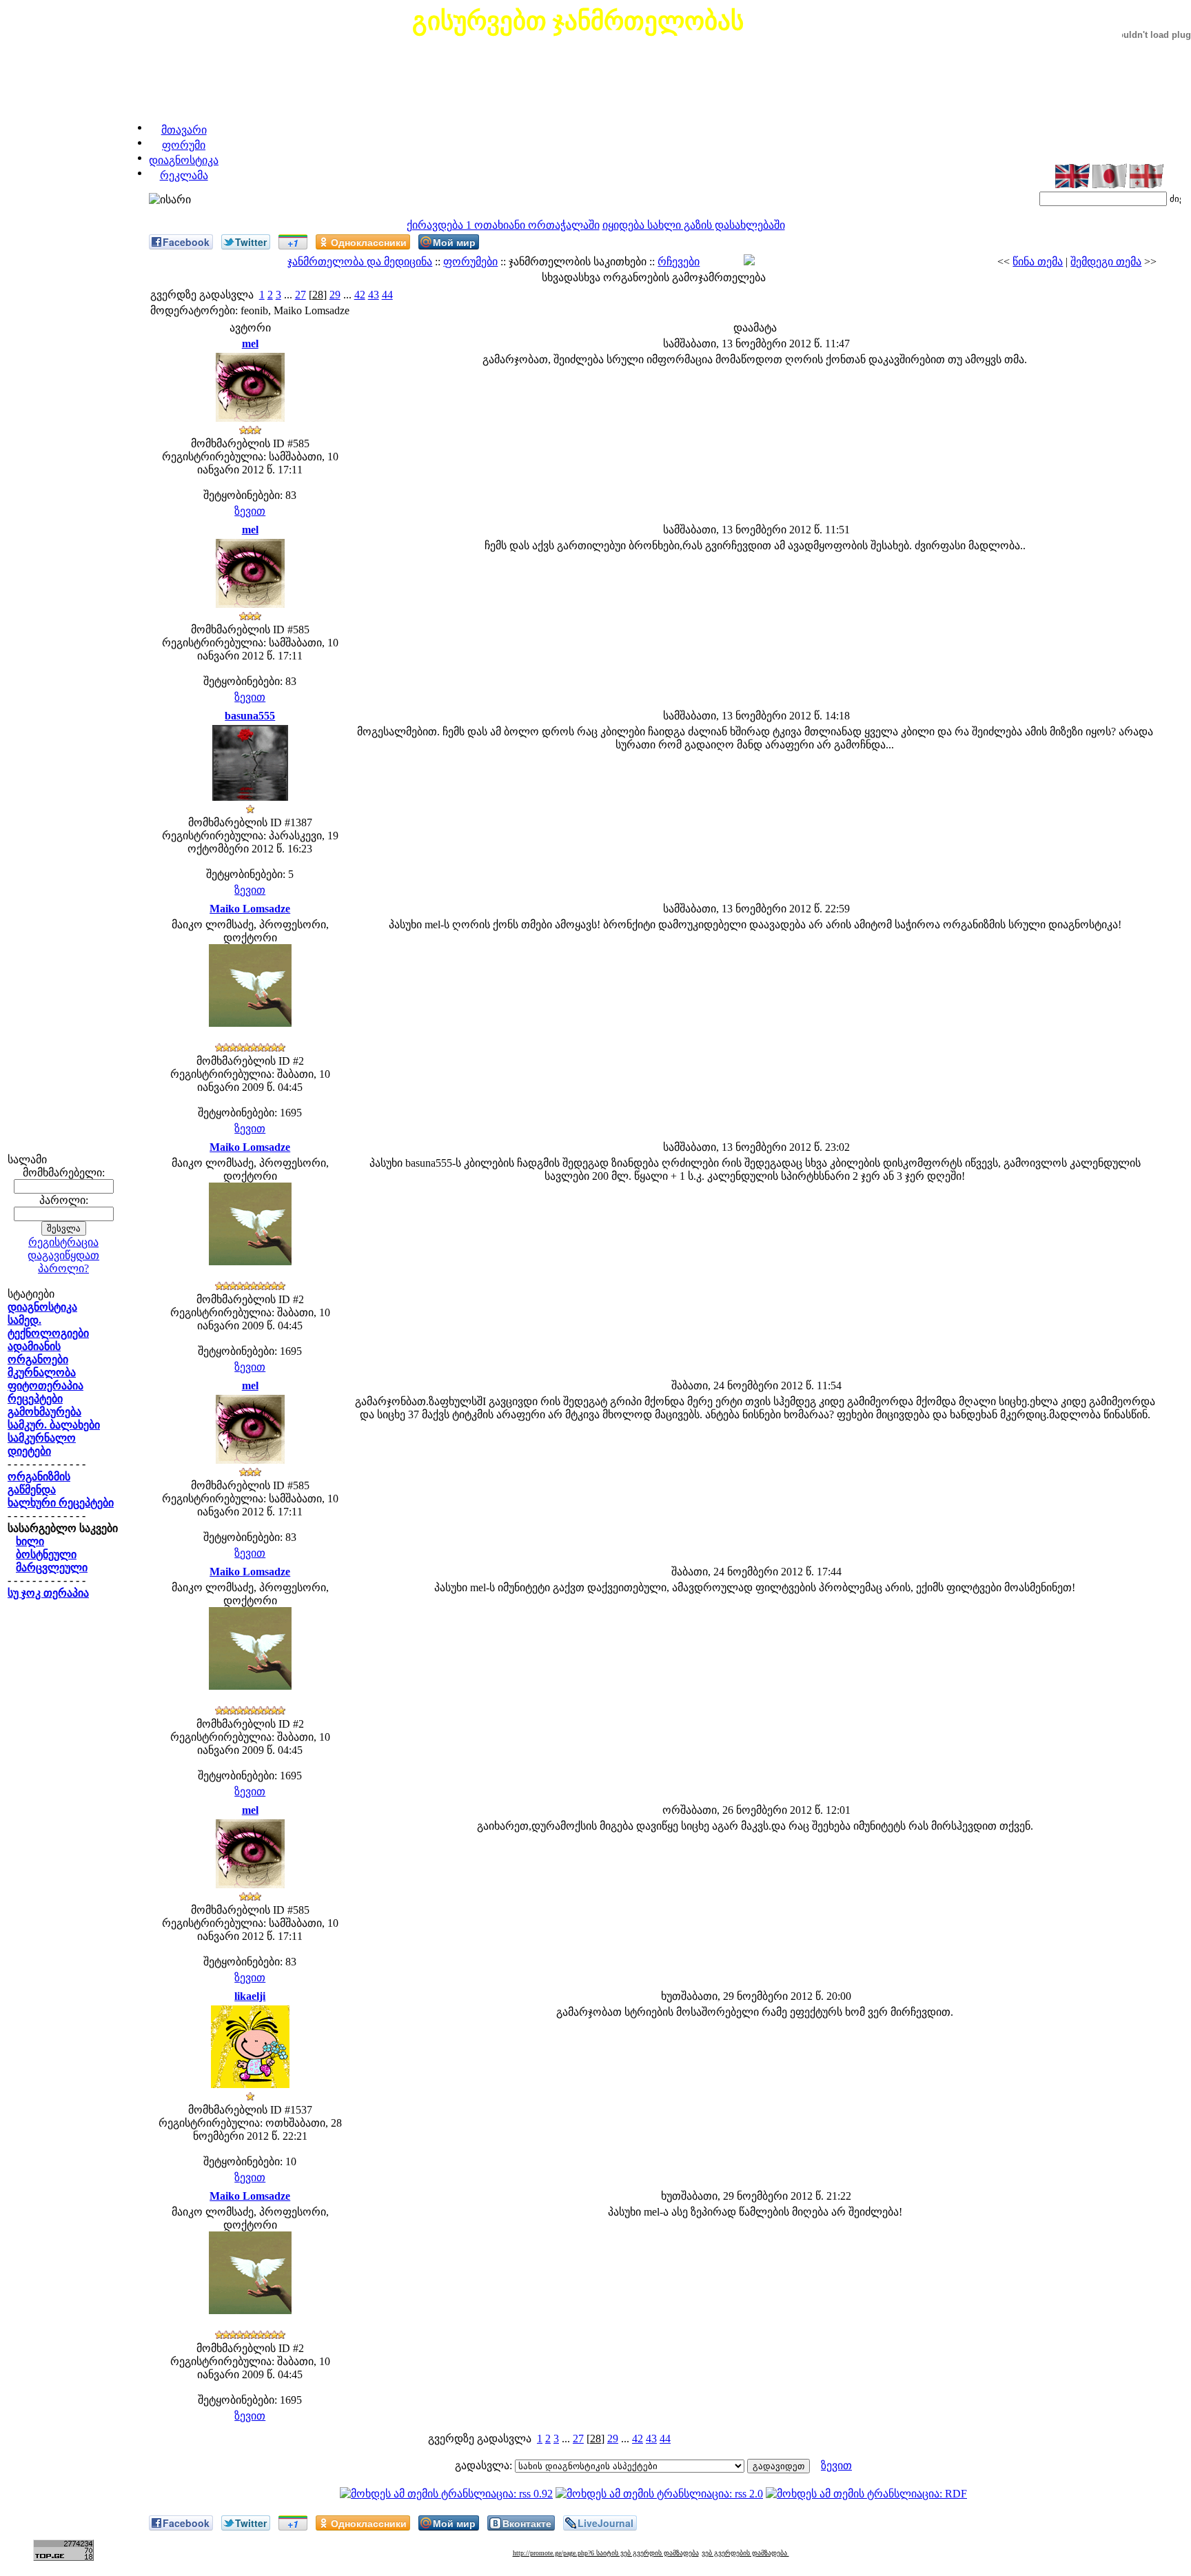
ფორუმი (184, 145)
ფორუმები (470, 262)
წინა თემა (1038, 262)
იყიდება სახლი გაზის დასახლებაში (694, 225)
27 (301, 295)
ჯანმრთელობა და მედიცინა (360, 262)
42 (360, 295)
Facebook (186, 242)
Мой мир (454, 242)
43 (374, 295)
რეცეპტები (35, 1399)
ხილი (30, 1541)
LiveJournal (605, 2523)
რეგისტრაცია (63, 1242)
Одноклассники (369, 242)
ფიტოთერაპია (45, 1386)
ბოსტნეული (46, 1554)
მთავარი (184, 130)
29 (335, 295)
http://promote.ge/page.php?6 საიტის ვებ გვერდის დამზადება (606, 2553)
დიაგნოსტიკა (184, 160)
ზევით (250, 511)
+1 (293, 243)
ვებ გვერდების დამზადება (745, 2553)
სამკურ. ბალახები (54, 1425)
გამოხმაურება (44, 1412)
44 (387, 295)
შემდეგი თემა (1106, 262)
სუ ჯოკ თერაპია (48, 1593)
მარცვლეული (52, 1567)
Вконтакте (527, 2523)
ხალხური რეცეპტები (61, 1503)
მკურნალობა (42, 1372)
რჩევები (679, 262)
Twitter (251, 242)
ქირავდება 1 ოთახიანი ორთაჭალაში (503, 225)
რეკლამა (184, 175)
